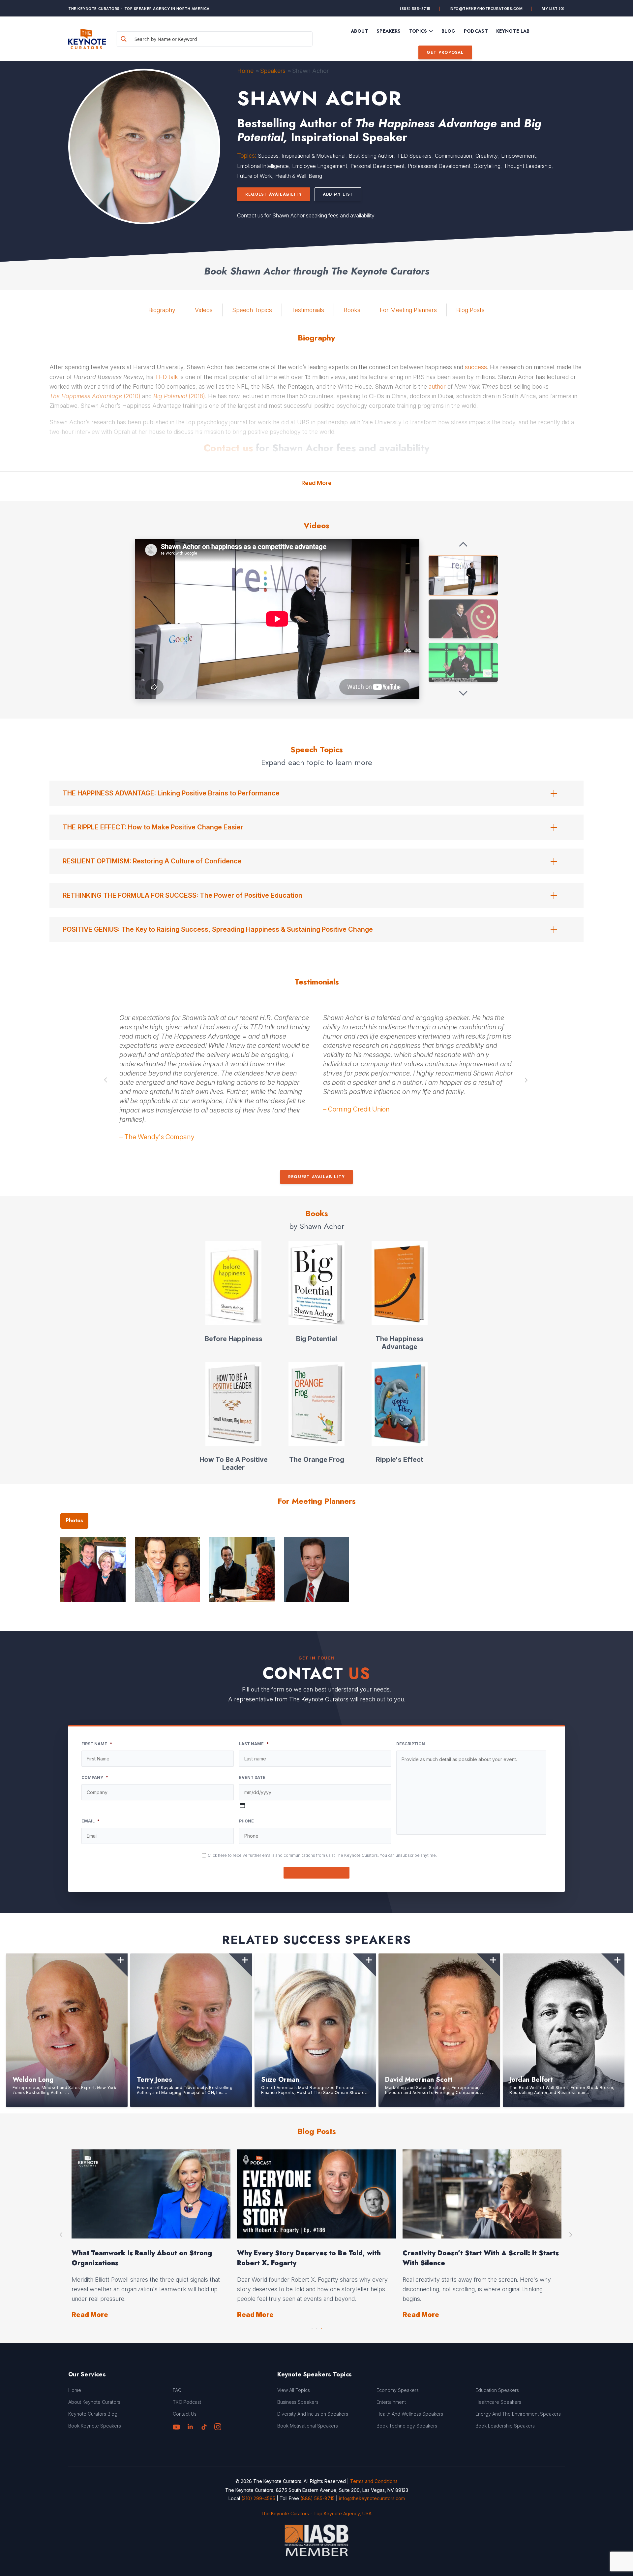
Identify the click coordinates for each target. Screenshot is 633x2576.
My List (553, 9)
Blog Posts (470, 310)
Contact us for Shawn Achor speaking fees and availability (306, 215)
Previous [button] (106, 1080)
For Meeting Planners (408, 310)
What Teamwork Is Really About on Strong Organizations (142, 2258)
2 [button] (316, 2327)
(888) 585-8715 (415, 9)
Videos (204, 310)
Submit (317, 1873)
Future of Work (255, 176)
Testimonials (308, 310)
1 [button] (312, 2327)
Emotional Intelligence (263, 166)
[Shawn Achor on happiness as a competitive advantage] (463, 575)
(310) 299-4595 (258, 2498)
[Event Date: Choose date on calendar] (242, 1805)
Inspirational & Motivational (314, 156)
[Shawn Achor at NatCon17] (463, 619)
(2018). (180, 396)
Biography (162, 310)
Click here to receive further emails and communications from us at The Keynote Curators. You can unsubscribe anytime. (322, 1855)
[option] (215, 1080)
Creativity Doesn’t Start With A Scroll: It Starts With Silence (481, 2258)
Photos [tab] (74, 1520)
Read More (316, 483)
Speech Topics (252, 310)
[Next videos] (463, 693)
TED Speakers (414, 156)
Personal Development (377, 166)
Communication (453, 156)
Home (245, 71)
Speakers (273, 71)
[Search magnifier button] (124, 39)
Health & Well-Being (299, 176)
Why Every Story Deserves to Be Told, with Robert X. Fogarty (309, 2258)
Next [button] (527, 1080)
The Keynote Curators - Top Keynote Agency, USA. (317, 2513)
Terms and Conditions (374, 2481)
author (437, 386)
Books (352, 310)
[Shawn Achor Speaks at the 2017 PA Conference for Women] (463, 662)
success (476, 367)
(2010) (95, 396)
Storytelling (487, 166)
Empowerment (518, 156)
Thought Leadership (528, 166)
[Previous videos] (463, 545)
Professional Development (439, 166)
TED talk (166, 377)
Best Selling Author (371, 156)
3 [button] (321, 2327)
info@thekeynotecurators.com (486, 9)
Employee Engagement (320, 166)
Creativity (487, 156)
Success (268, 156)
